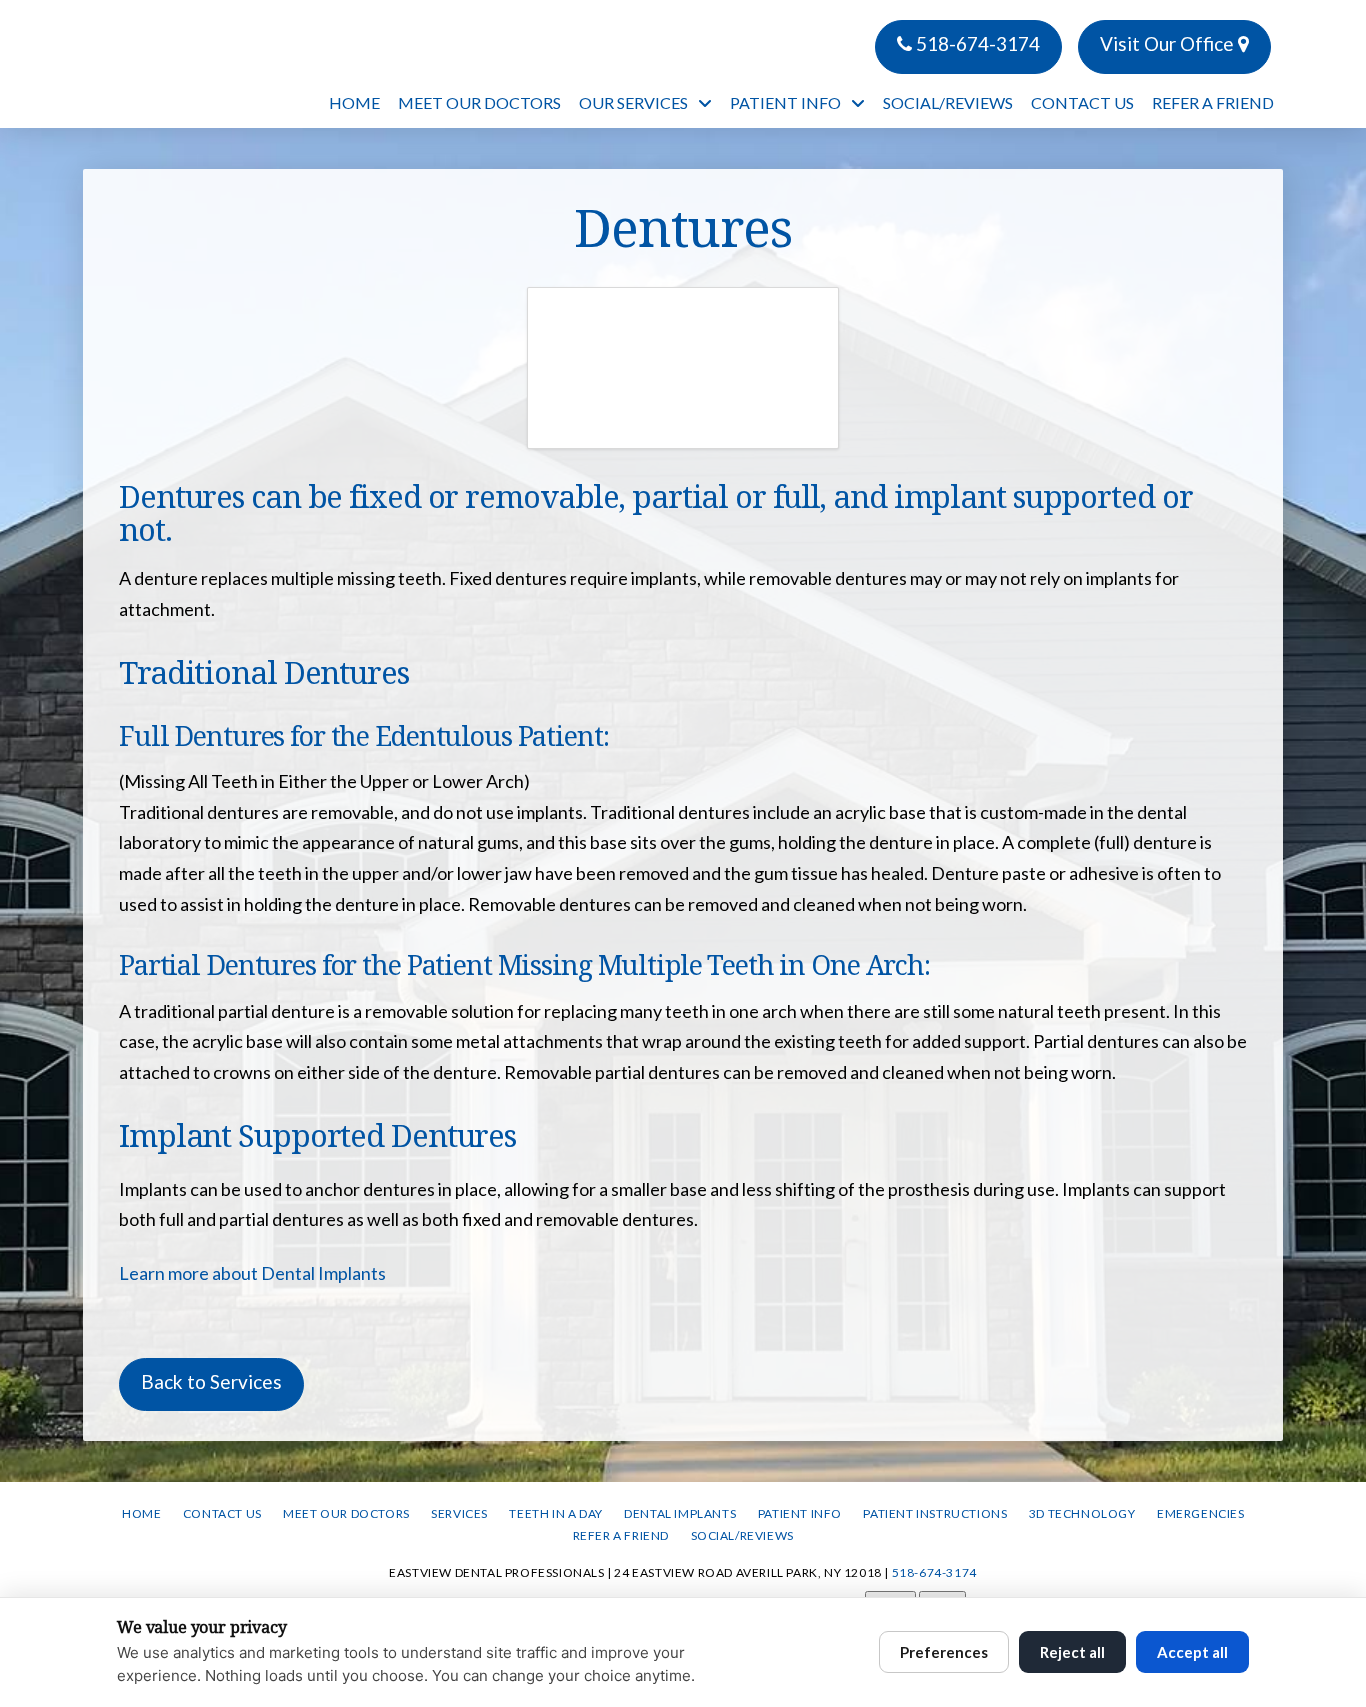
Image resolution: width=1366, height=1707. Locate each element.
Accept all (1192, 1652)
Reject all (1072, 1652)
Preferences (944, 1652)
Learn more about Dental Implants (252, 1273)
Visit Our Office (1169, 43)
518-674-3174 (976, 43)
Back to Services (211, 1381)
